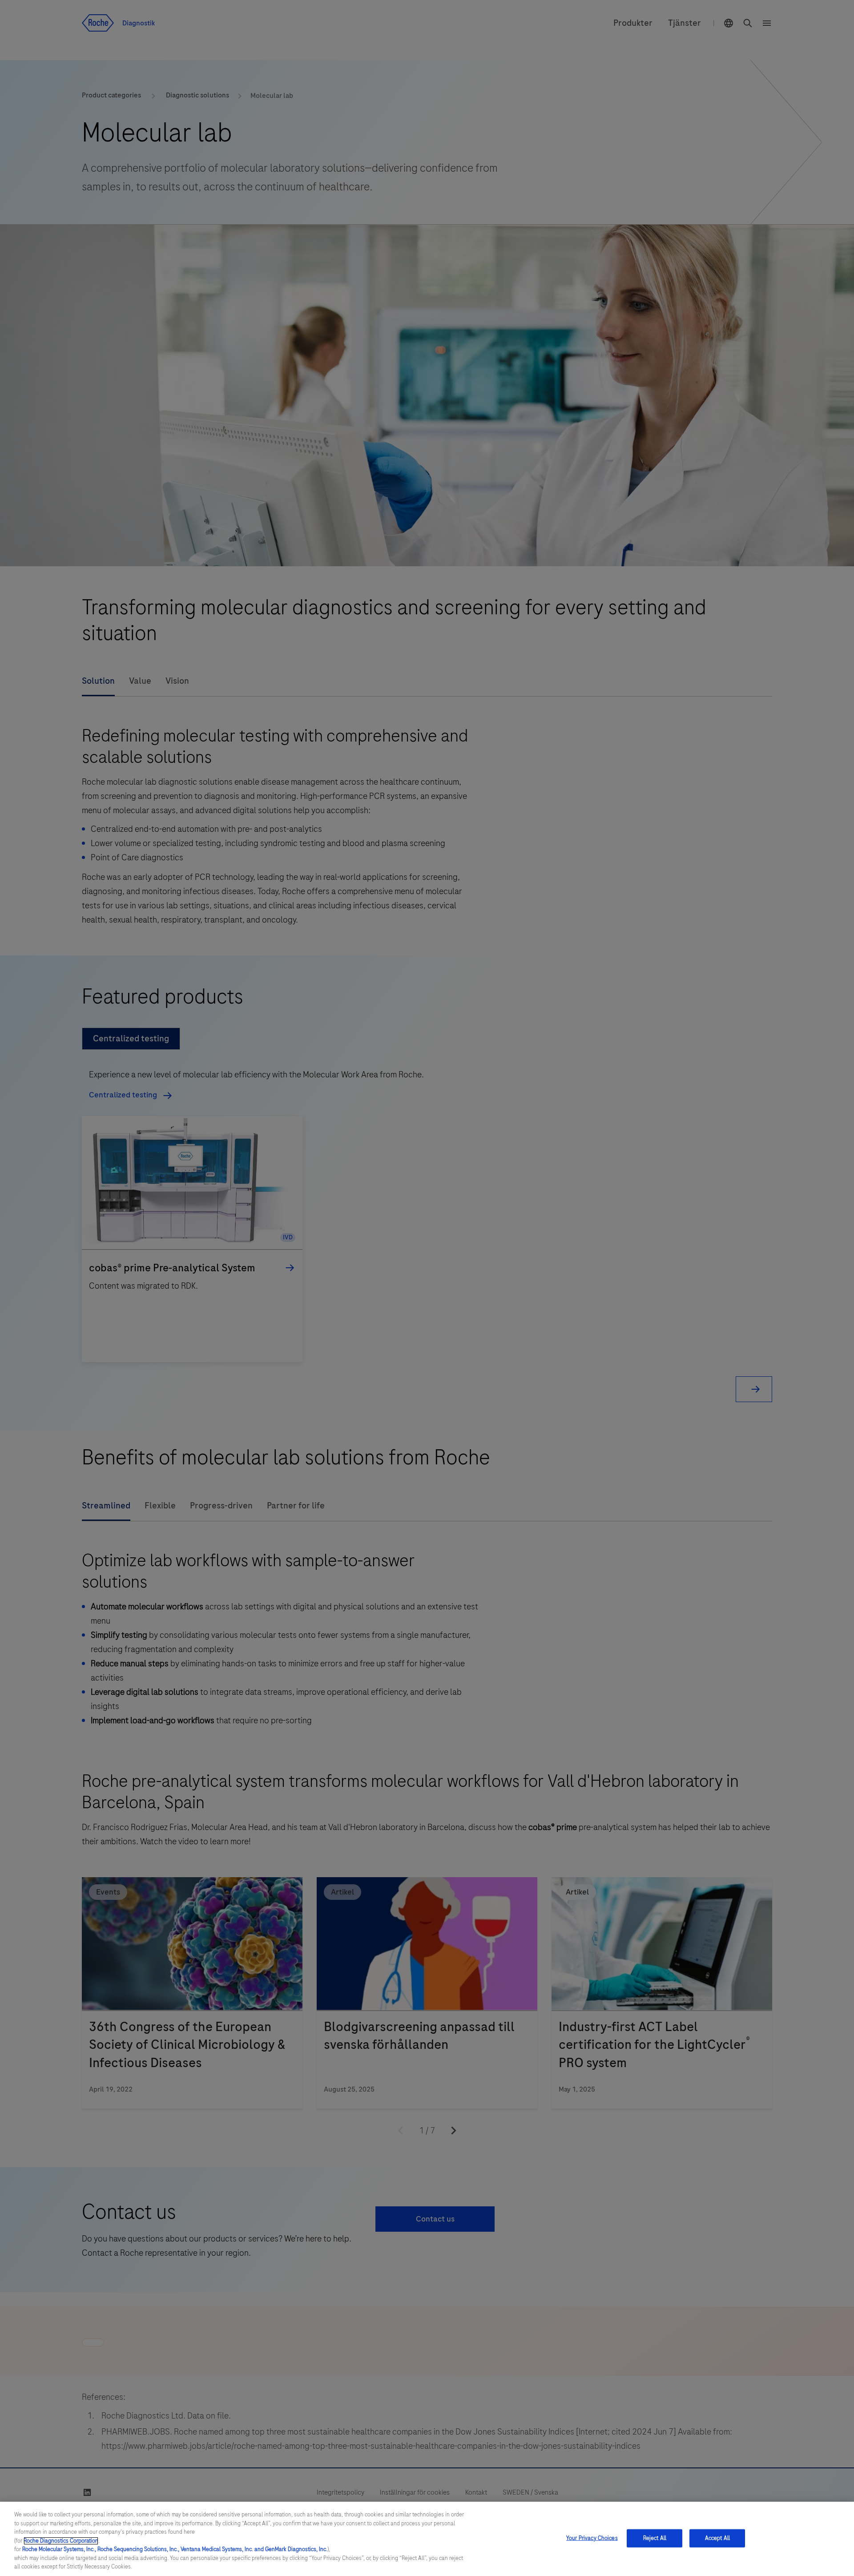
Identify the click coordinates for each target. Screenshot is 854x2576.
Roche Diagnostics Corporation (61, 2541)
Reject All (655, 2538)
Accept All (717, 2538)
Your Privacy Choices (592, 2538)
